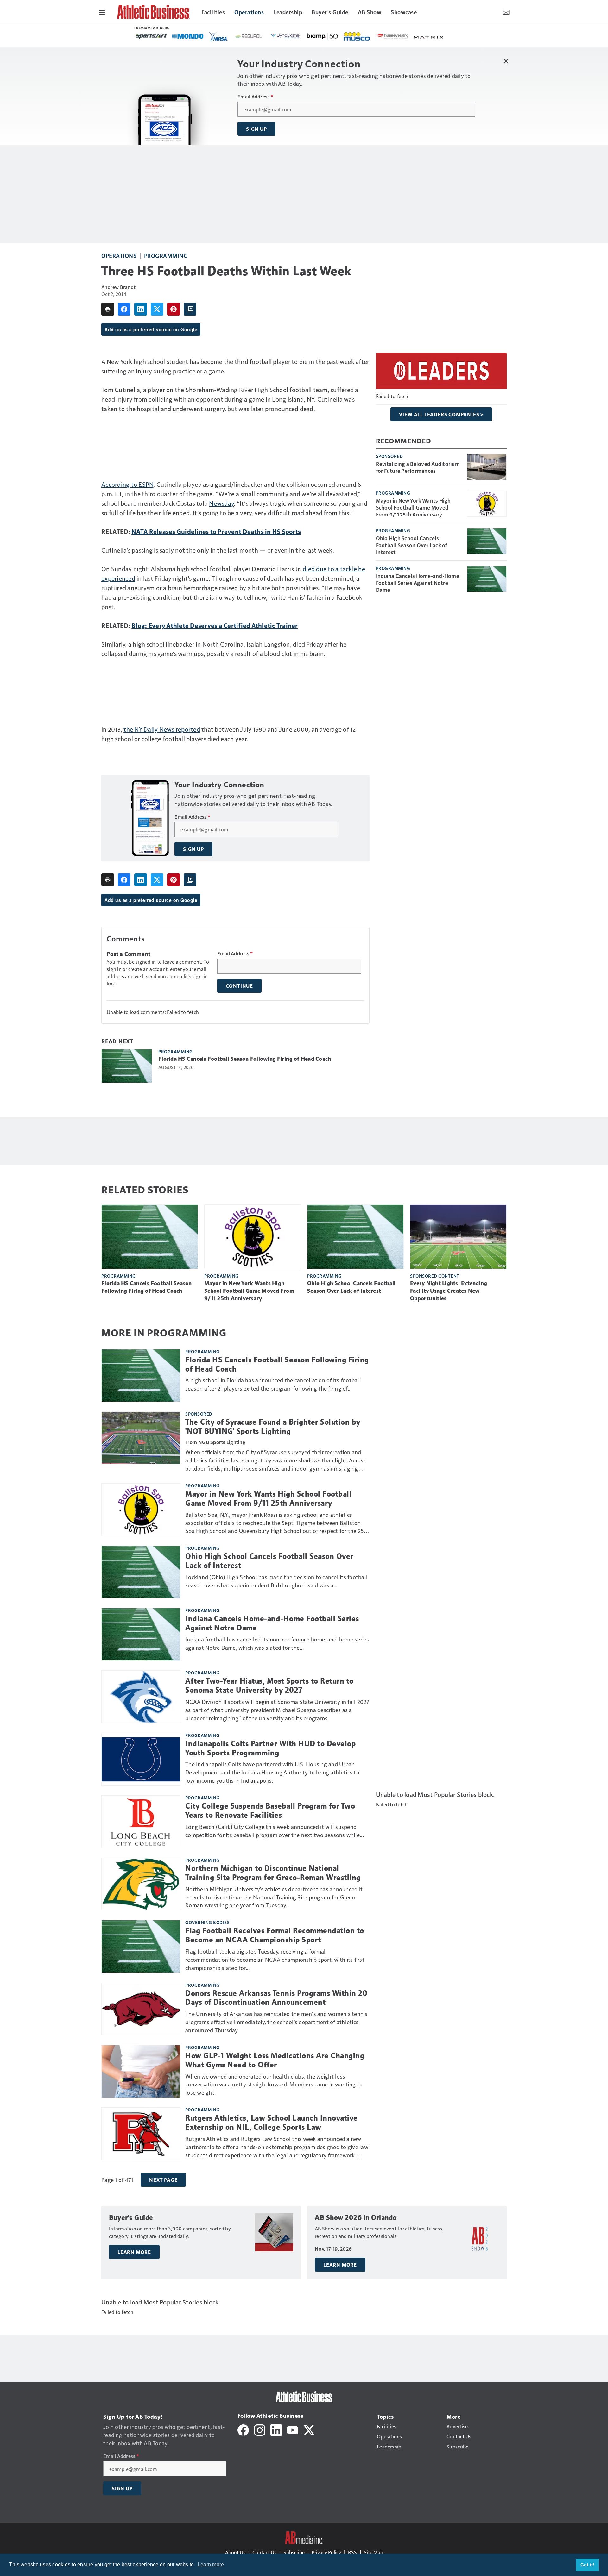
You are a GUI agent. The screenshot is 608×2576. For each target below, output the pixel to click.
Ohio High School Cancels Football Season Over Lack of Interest (412, 545)
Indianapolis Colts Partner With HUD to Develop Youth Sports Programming (270, 1748)
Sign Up (256, 129)
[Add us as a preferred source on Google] (190, 309)
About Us (235, 2552)
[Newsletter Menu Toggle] (506, 12)
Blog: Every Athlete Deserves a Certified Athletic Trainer (215, 625)
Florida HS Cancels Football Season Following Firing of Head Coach (245, 1059)
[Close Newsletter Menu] (506, 61)
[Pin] (174, 309)
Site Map (374, 2552)
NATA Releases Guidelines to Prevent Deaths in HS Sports (216, 531)
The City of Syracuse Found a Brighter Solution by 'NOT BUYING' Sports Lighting (273, 1427)
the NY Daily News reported (162, 729)
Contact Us (264, 2552)
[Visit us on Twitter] (309, 2429)
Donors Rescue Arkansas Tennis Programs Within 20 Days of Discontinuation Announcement (276, 1998)
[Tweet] (157, 309)
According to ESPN (127, 484)
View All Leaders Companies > (441, 414)
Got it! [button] (588, 2565)
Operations (119, 256)
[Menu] (102, 12)
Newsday (221, 503)
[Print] (108, 309)
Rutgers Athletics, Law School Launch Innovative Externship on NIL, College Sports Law (272, 2123)
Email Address (255, 97)
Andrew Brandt (118, 287)
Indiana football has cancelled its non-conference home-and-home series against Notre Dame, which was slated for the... (277, 1643)
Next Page (163, 2180)
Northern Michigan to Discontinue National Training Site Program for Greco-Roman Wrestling (273, 1873)
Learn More (134, 2252)
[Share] (124, 309)
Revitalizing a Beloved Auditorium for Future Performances (418, 467)
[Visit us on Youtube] (293, 2429)
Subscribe (294, 2552)
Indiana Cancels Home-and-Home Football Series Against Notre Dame (418, 583)
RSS (352, 2552)
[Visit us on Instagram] (260, 2429)
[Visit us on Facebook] (243, 2429)
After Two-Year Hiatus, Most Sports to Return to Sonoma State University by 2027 (269, 1686)
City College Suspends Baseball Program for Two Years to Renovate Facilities (270, 1811)
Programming (166, 256)
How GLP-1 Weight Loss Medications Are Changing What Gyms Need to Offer (275, 2060)
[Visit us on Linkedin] (276, 2429)
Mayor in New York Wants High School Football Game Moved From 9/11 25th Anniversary (413, 507)
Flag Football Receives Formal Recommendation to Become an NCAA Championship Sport (275, 1935)
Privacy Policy (326, 2552)
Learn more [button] (211, 2564)
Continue (239, 986)
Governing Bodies (207, 1922)
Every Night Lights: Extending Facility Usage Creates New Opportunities (449, 1291)
